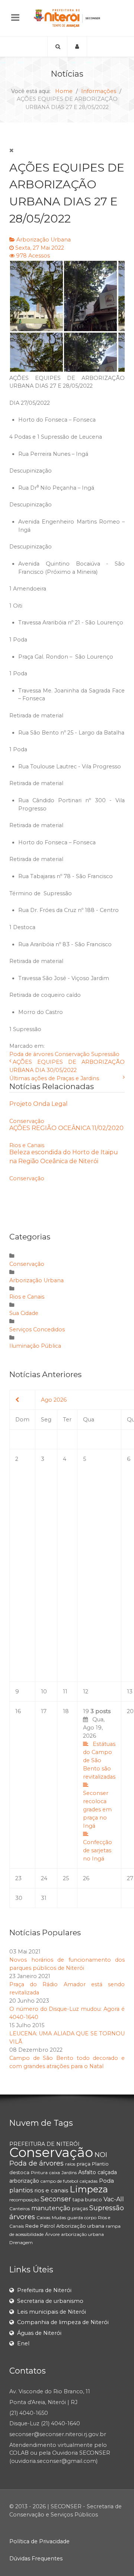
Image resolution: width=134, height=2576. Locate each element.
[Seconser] (67, 18)
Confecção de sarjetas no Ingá (98, 1850)
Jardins (69, 2172)
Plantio (100, 2164)
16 (18, 1711)
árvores (22, 2217)
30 (19, 1898)
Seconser (56, 2199)
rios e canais (51, 2190)
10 (44, 1692)
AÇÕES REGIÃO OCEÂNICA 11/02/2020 (66, 1128)
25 (66, 1878)
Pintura (39, 2172)
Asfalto (87, 2172)
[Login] (77, 47)
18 (66, 1711)
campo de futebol (59, 2181)
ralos (70, 2164)
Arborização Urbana (44, 240)
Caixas (43, 2217)
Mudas (59, 2217)
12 (86, 1692)
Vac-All (114, 2199)
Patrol (47, 2226)
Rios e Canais (27, 1145)
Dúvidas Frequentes (36, 2559)
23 (18, 1878)
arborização (24, 2181)
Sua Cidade (24, 1313)
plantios (21, 2190)
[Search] (57, 47)
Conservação (72, 1054)
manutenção (51, 2208)
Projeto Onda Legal (39, 1104)
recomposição (24, 2200)
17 (44, 1711)
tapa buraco (87, 2199)
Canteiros (20, 2209)
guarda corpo (82, 2217)
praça (84, 2164)
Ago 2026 (54, 1400)
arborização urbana (82, 2234)
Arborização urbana (80, 2226)
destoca (19, 2172)
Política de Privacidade (39, 2541)
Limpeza (89, 2189)
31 (44, 1898)
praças (80, 2208)
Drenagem (21, 2242)
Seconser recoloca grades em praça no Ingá (97, 1809)
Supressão (105, 1054)
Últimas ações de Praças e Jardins (54, 1078)
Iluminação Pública (35, 1346)
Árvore (52, 2234)
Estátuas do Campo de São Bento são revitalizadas (99, 1760)
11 (65, 1692)
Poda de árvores (31, 1054)
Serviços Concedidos (37, 1329)
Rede (32, 2226)
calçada (107, 2172)
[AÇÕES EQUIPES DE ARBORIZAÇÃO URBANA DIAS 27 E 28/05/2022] (67, 316)
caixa (55, 2172)
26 (86, 1878)
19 (99, 1785)
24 (44, 1878)
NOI (101, 2155)
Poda (106, 2181)
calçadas (89, 2181)
